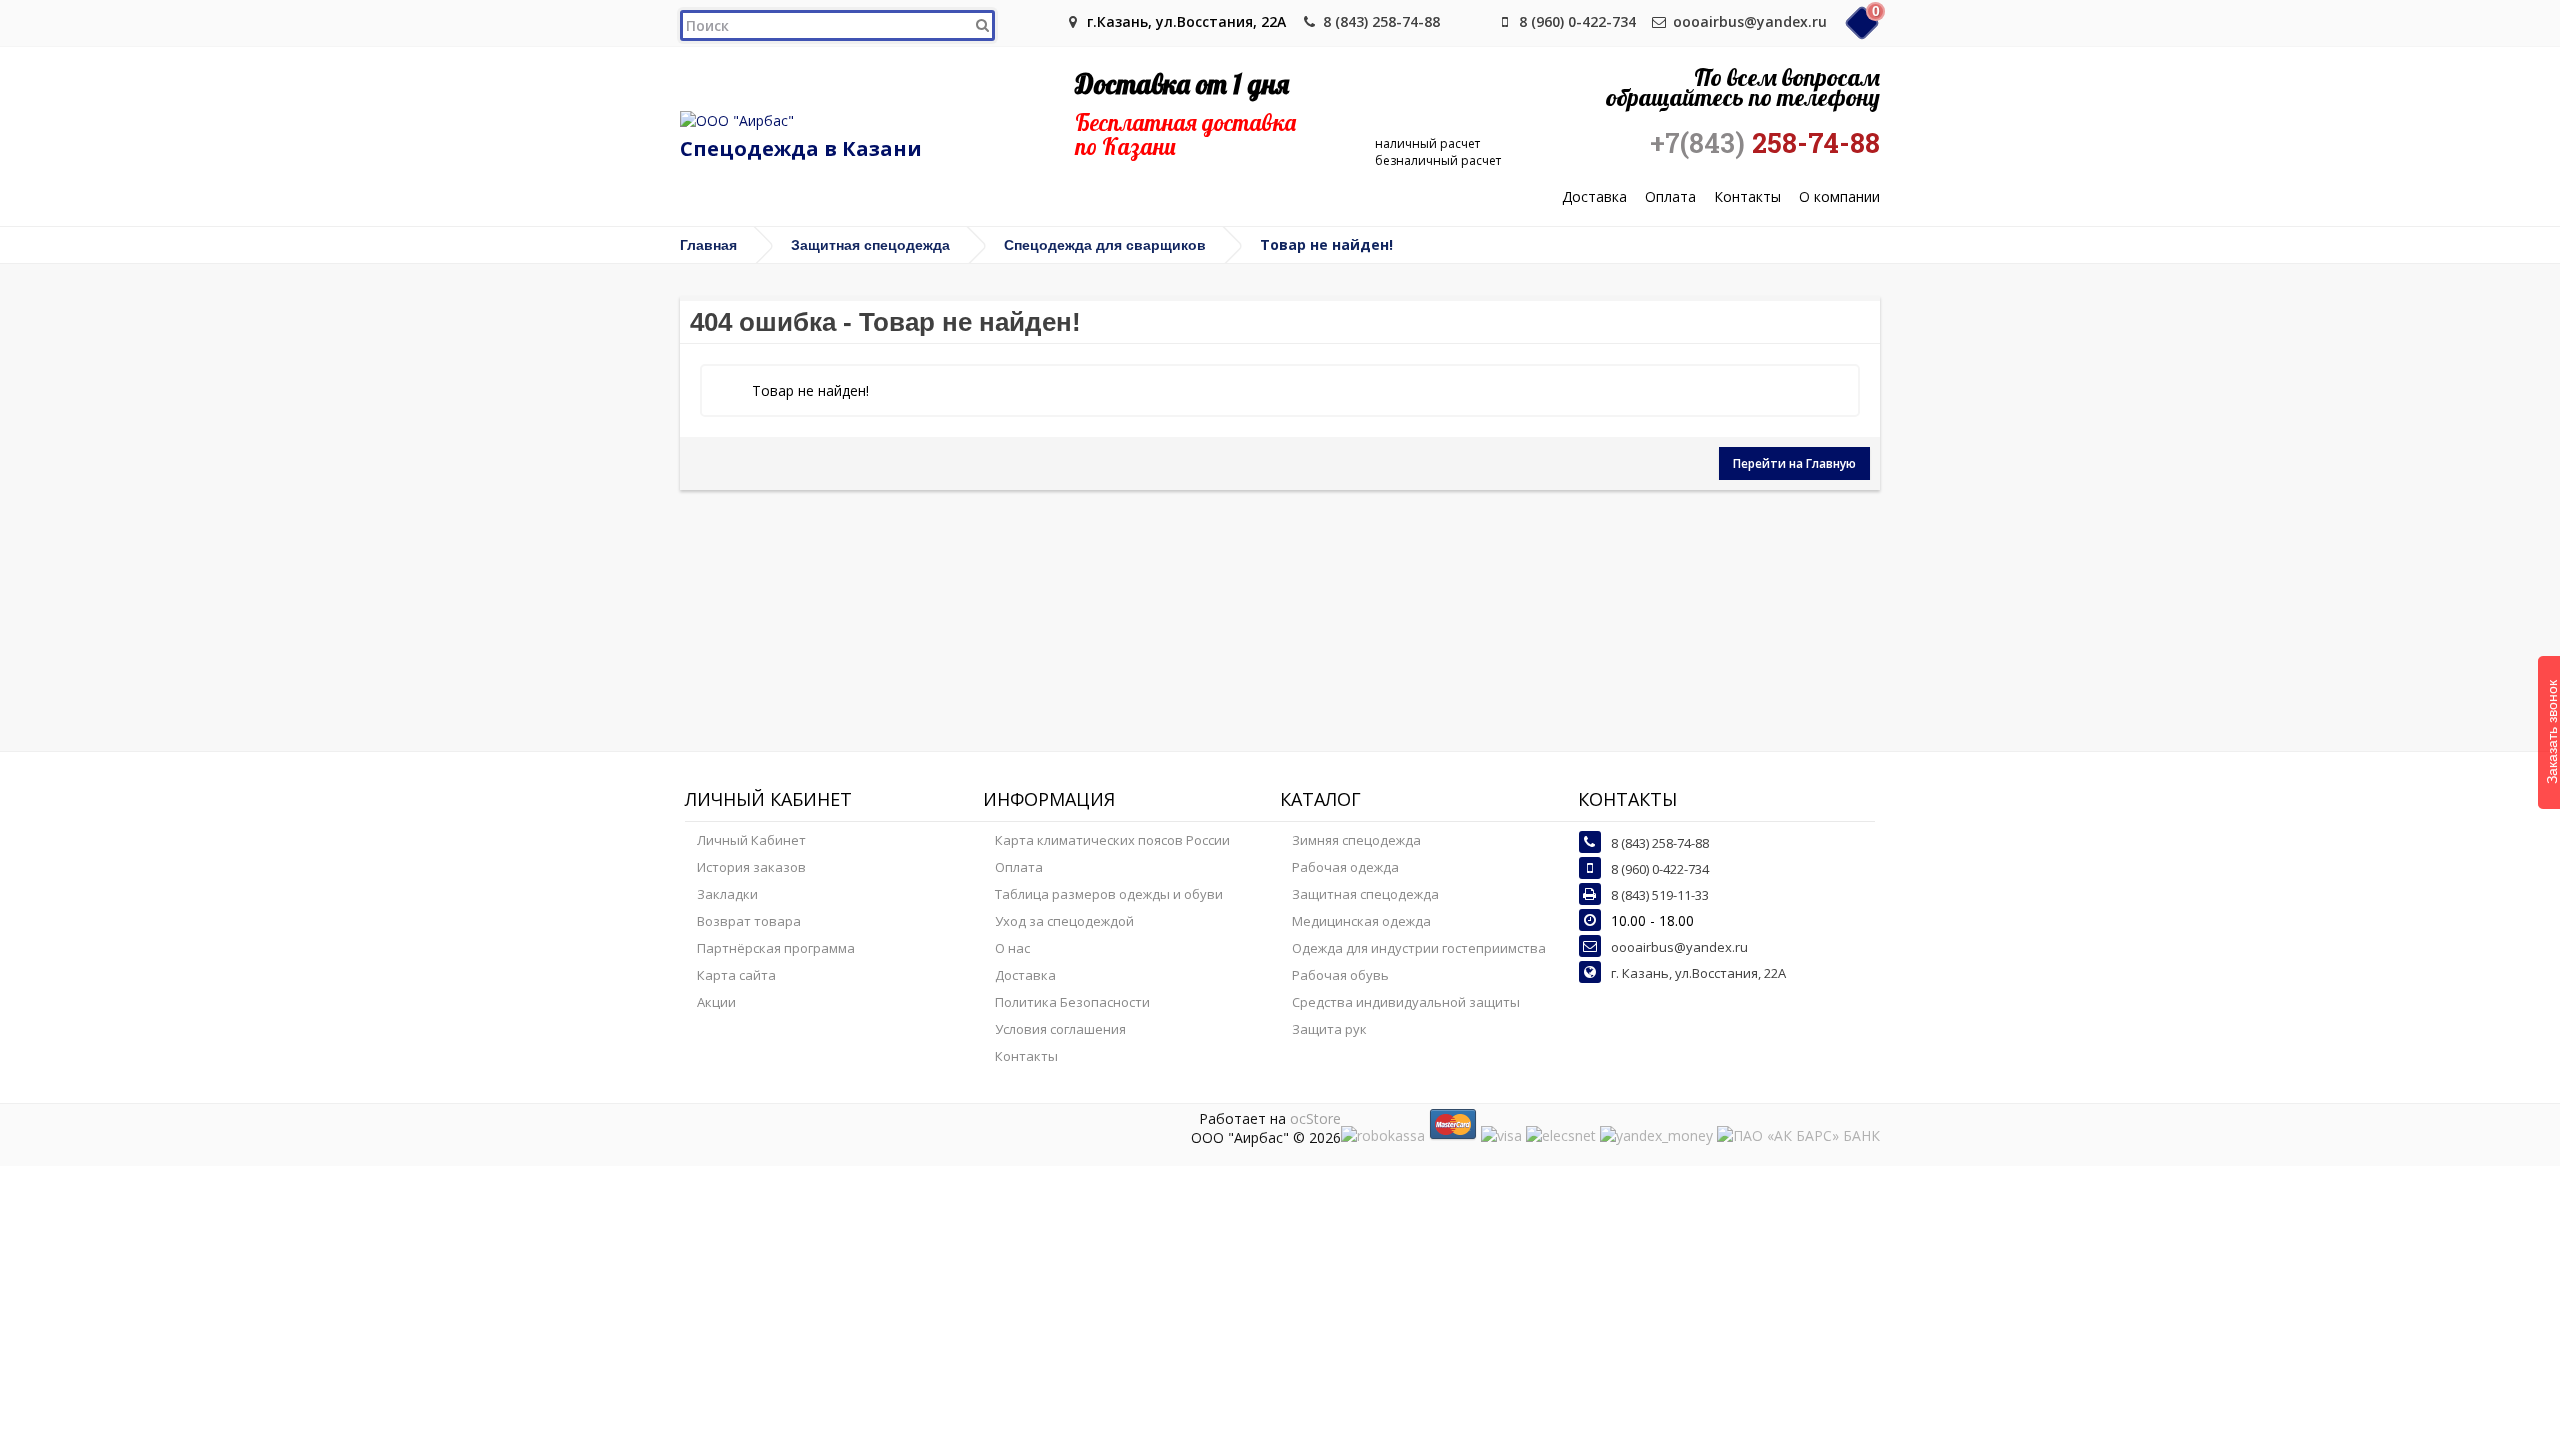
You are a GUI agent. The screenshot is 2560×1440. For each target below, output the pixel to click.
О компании (1839, 197)
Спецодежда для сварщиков (1105, 245)
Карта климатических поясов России (1112, 840)
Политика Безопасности (1072, 1002)
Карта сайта (736, 975)
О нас (1012, 948)
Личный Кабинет (751, 840)
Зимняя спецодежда (1356, 840)
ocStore (1315, 1118)
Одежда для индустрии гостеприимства (1419, 948)
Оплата (1670, 197)
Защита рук (1329, 1029)
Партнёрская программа (776, 948)
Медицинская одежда (1361, 921)
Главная (708, 245)
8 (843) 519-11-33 (1660, 895)
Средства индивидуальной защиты (1406, 1002)
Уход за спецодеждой (1064, 921)
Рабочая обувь (1340, 975)
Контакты (1747, 197)
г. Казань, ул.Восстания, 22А (1698, 973)
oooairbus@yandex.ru (1750, 21)
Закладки (727, 894)
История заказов (751, 867)
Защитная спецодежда (870, 245)
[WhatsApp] (1472, 21)
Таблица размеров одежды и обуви (1109, 894)
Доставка (1594, 197)
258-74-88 (1765, 143)
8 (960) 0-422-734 (1577, 21)
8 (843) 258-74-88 (1381, 21)
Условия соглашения (1060, 1029)
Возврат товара (749, 921)
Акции (716, 1002)
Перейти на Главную (1794, 463)
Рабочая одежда (1345, 867)
